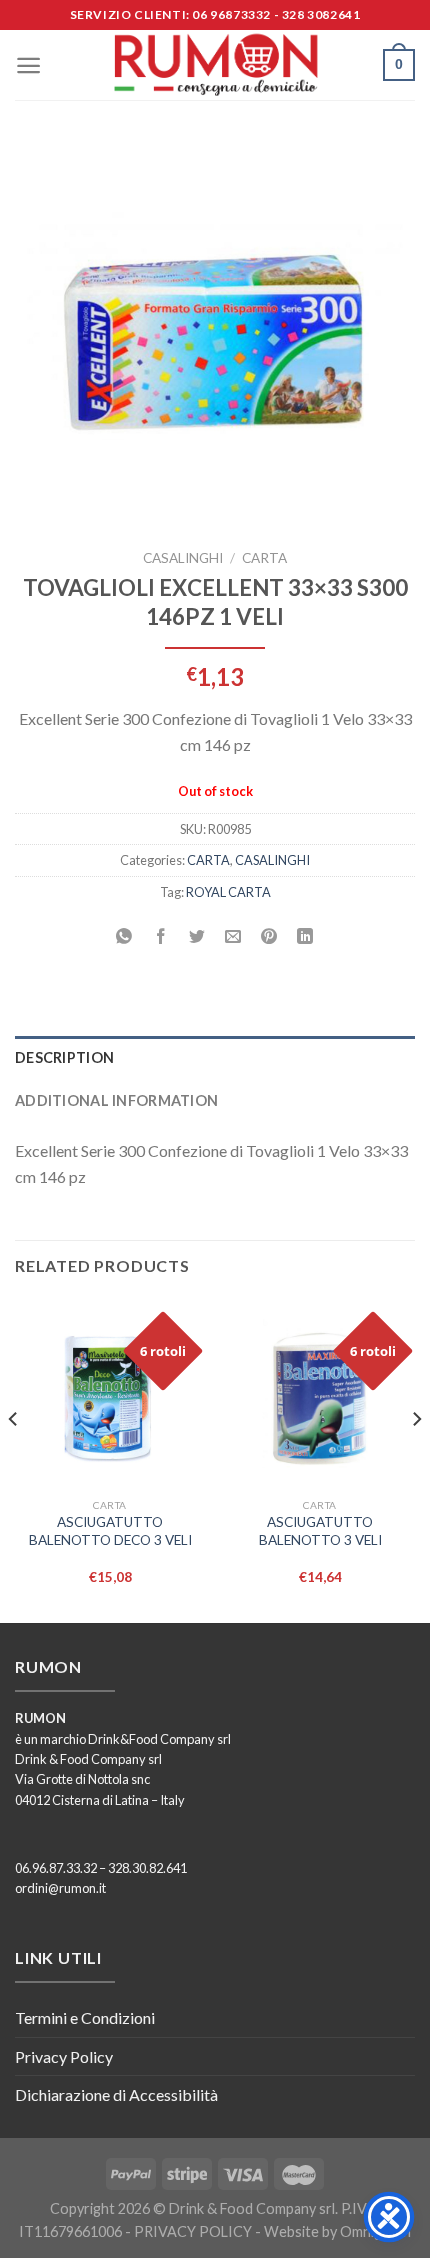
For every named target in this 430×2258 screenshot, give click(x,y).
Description (64, 1057)
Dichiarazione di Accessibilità (116, 2094)
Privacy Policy (64, 2056)
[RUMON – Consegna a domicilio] (215, 65)
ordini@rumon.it (60, 1888)
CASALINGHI (183, 558)
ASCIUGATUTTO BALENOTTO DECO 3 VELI (110, 1531)
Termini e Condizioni (85, 2017)
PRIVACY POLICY (193, 2231)
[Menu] (28, 65)
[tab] (215, 1057)
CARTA (264, 558)
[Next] (416, 1458)
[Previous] (14, 1458)
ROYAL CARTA (228, 892)
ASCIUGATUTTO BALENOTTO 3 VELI (320, 1531)
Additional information (116, 1100)
